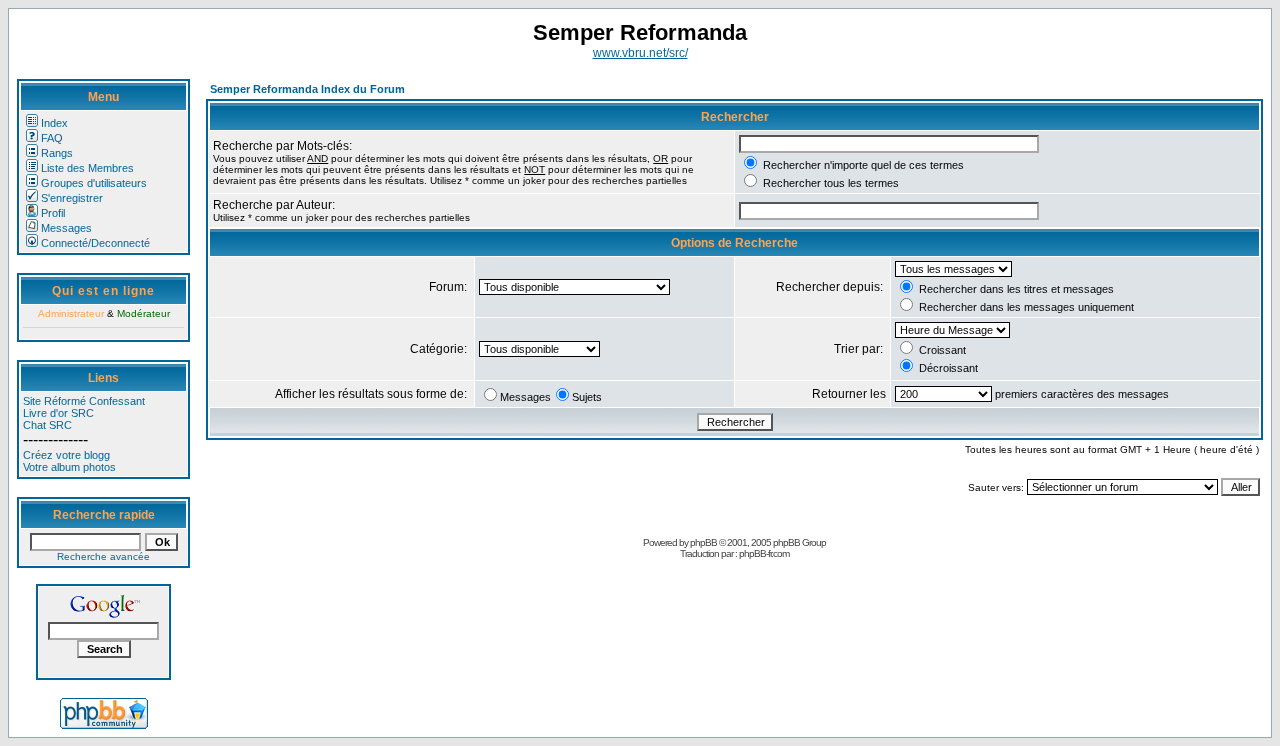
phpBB (703, 542)
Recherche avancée (103, 556)
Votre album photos (69, 467)
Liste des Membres (87, 168)
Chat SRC (47, 425)
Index (54, 123)
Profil (53, 213)
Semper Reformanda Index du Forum (307, 89)
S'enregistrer (72, 198)
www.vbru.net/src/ (640, 53)
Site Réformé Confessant (84, 401)
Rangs (57, 153)
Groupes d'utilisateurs (94, 183)
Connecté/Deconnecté (95, 243)
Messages (66, 228)
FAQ (52, 138)
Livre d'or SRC (58, 413)
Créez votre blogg (66, 455)
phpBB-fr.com (764, 553)
